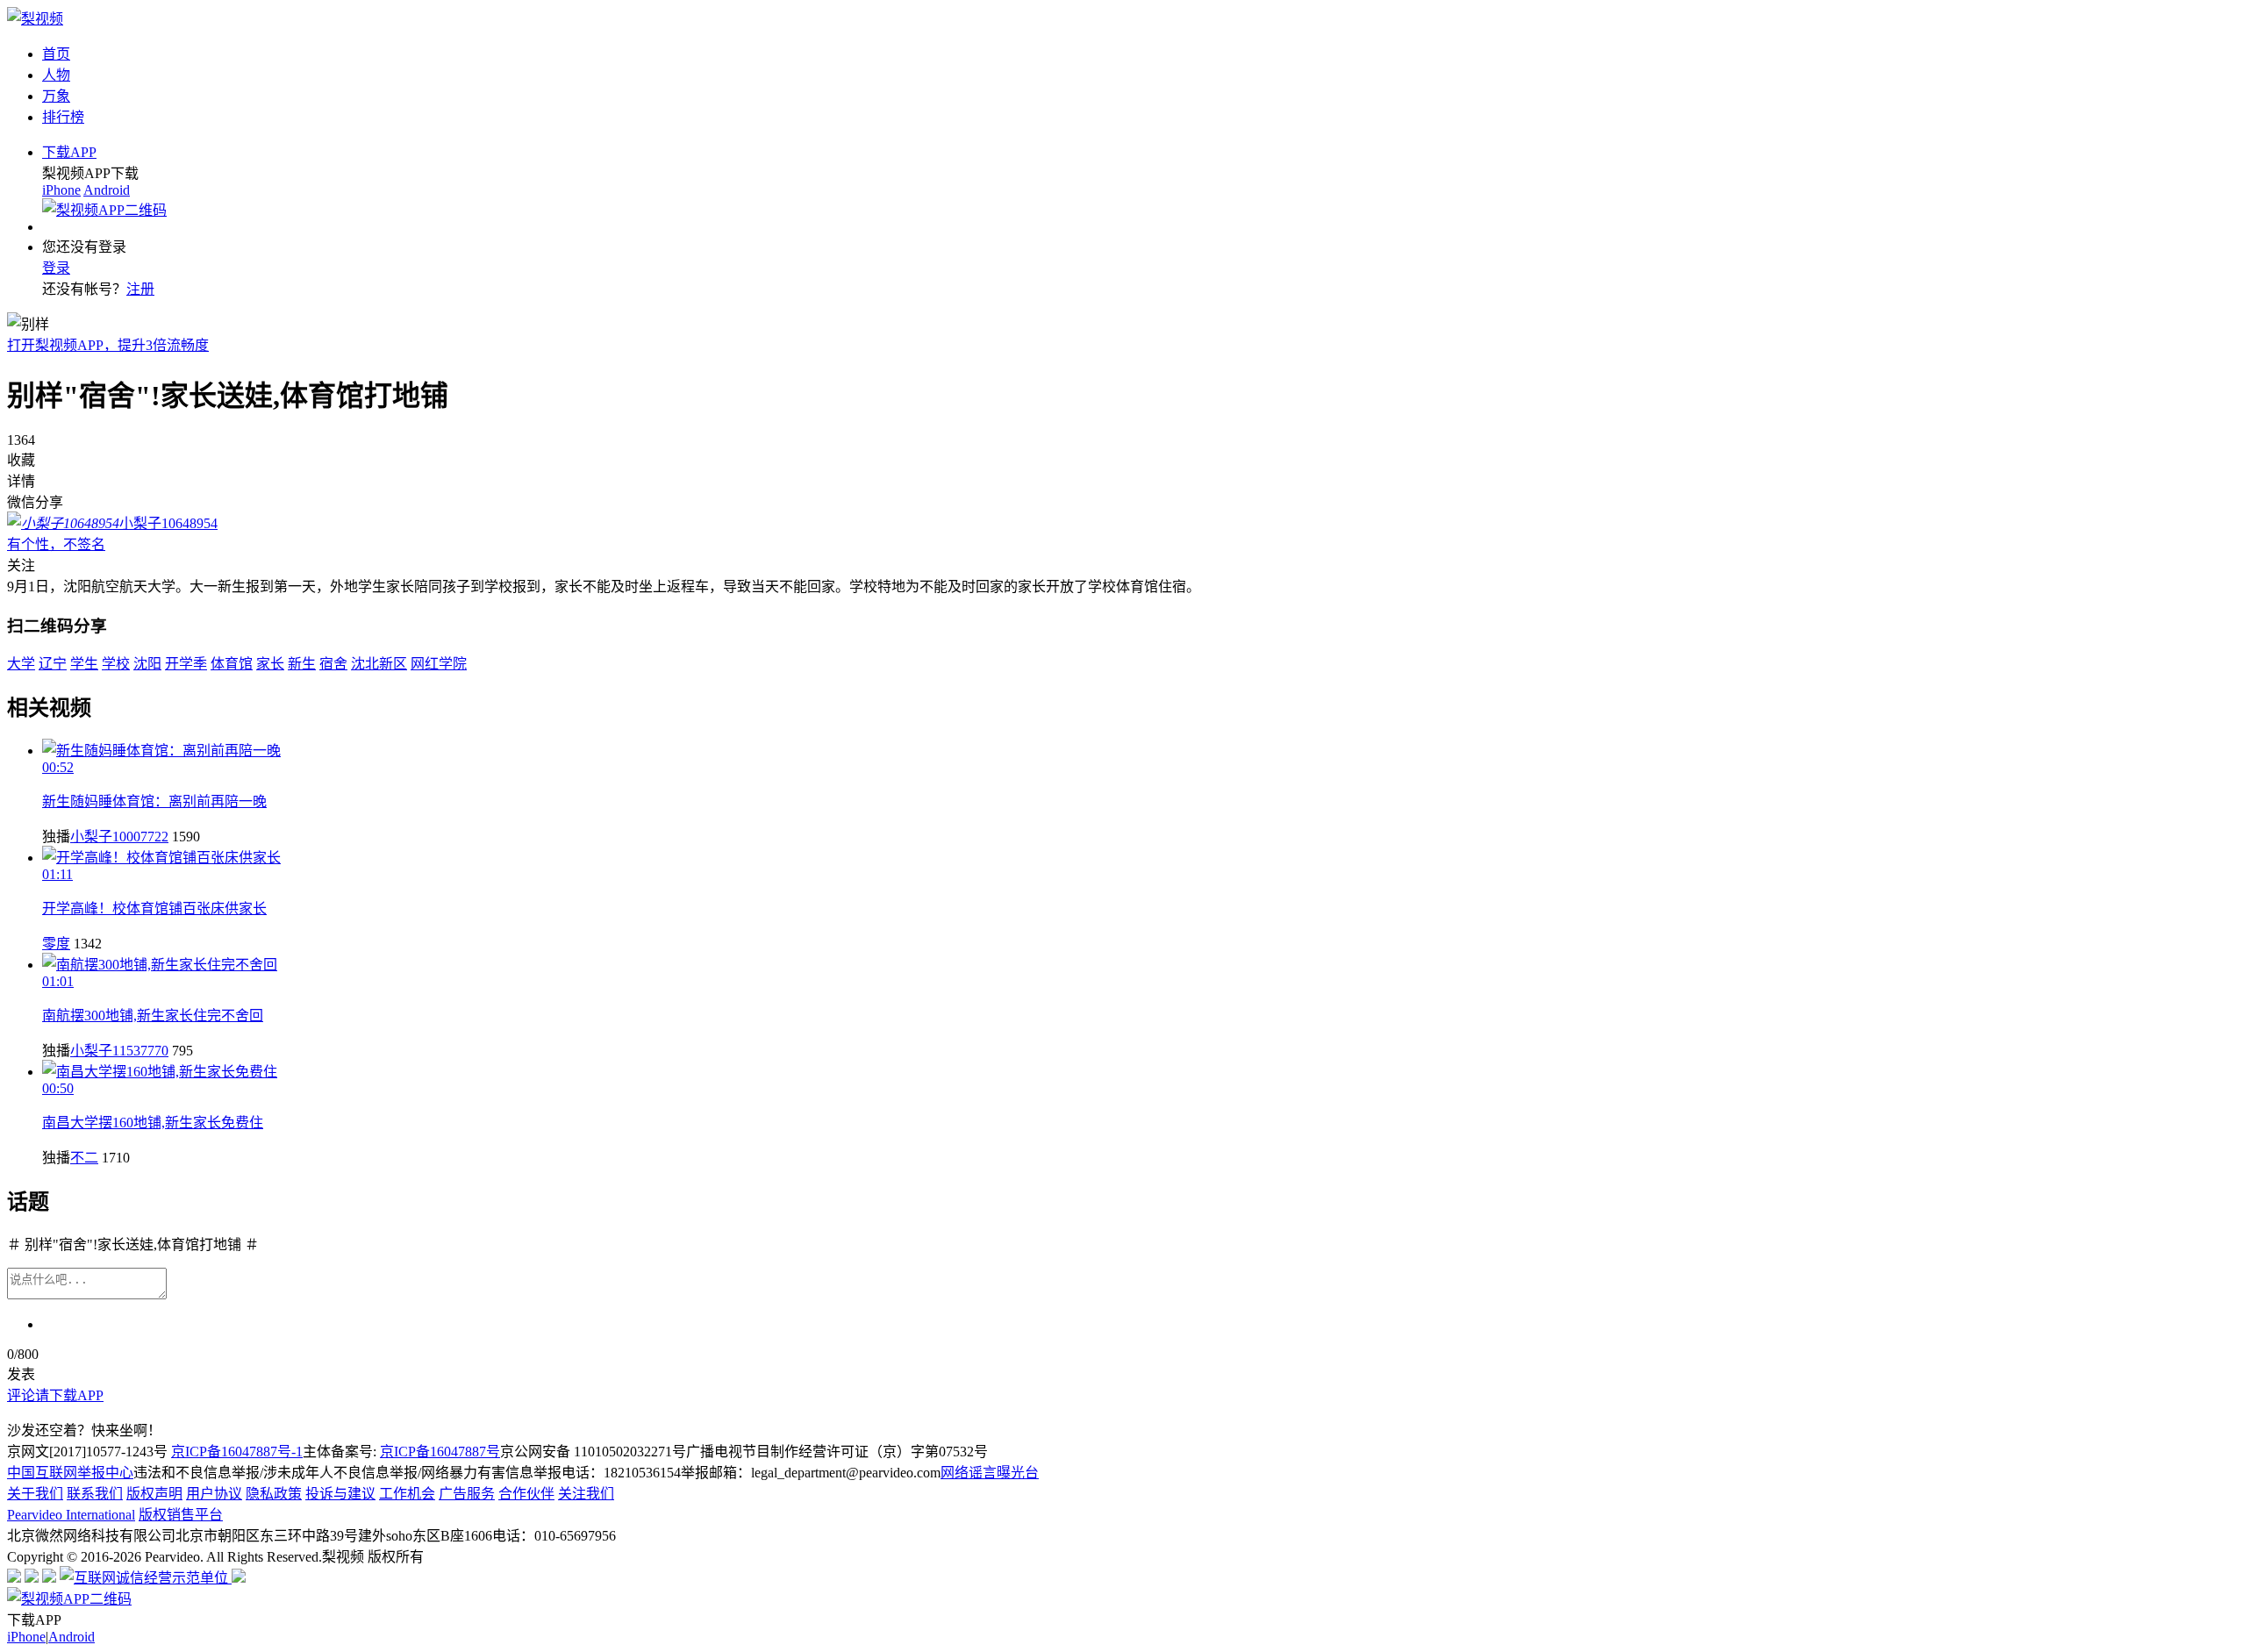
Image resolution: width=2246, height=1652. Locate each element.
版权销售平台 (181, 1515)
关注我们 (586, 1494)
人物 (56, 75)
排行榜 (63, 117)
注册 (140, 289)
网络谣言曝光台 (990, 1473)
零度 (56, 944)
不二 (84, 1158)
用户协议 (214, 1494)
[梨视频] (35, 19)
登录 (56, 268)
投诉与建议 (340, 1494)
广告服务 (467, 1494)
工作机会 (407, 1494)
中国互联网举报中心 (70, 1473)
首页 (56, 54)
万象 (56, 96)
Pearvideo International (71, 1515)
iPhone (61, 190)
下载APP (69, 152)
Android (107, 190)
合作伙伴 (526, 1494)
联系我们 (95, 1494)
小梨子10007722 (119, 837)
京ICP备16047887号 (440, 1452)
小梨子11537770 (119, 1051)
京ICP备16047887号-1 (237, 1452)
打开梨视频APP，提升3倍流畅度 (108, 345)
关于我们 (35, 1494)
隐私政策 (274, 1494)
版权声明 (154, 1494)
